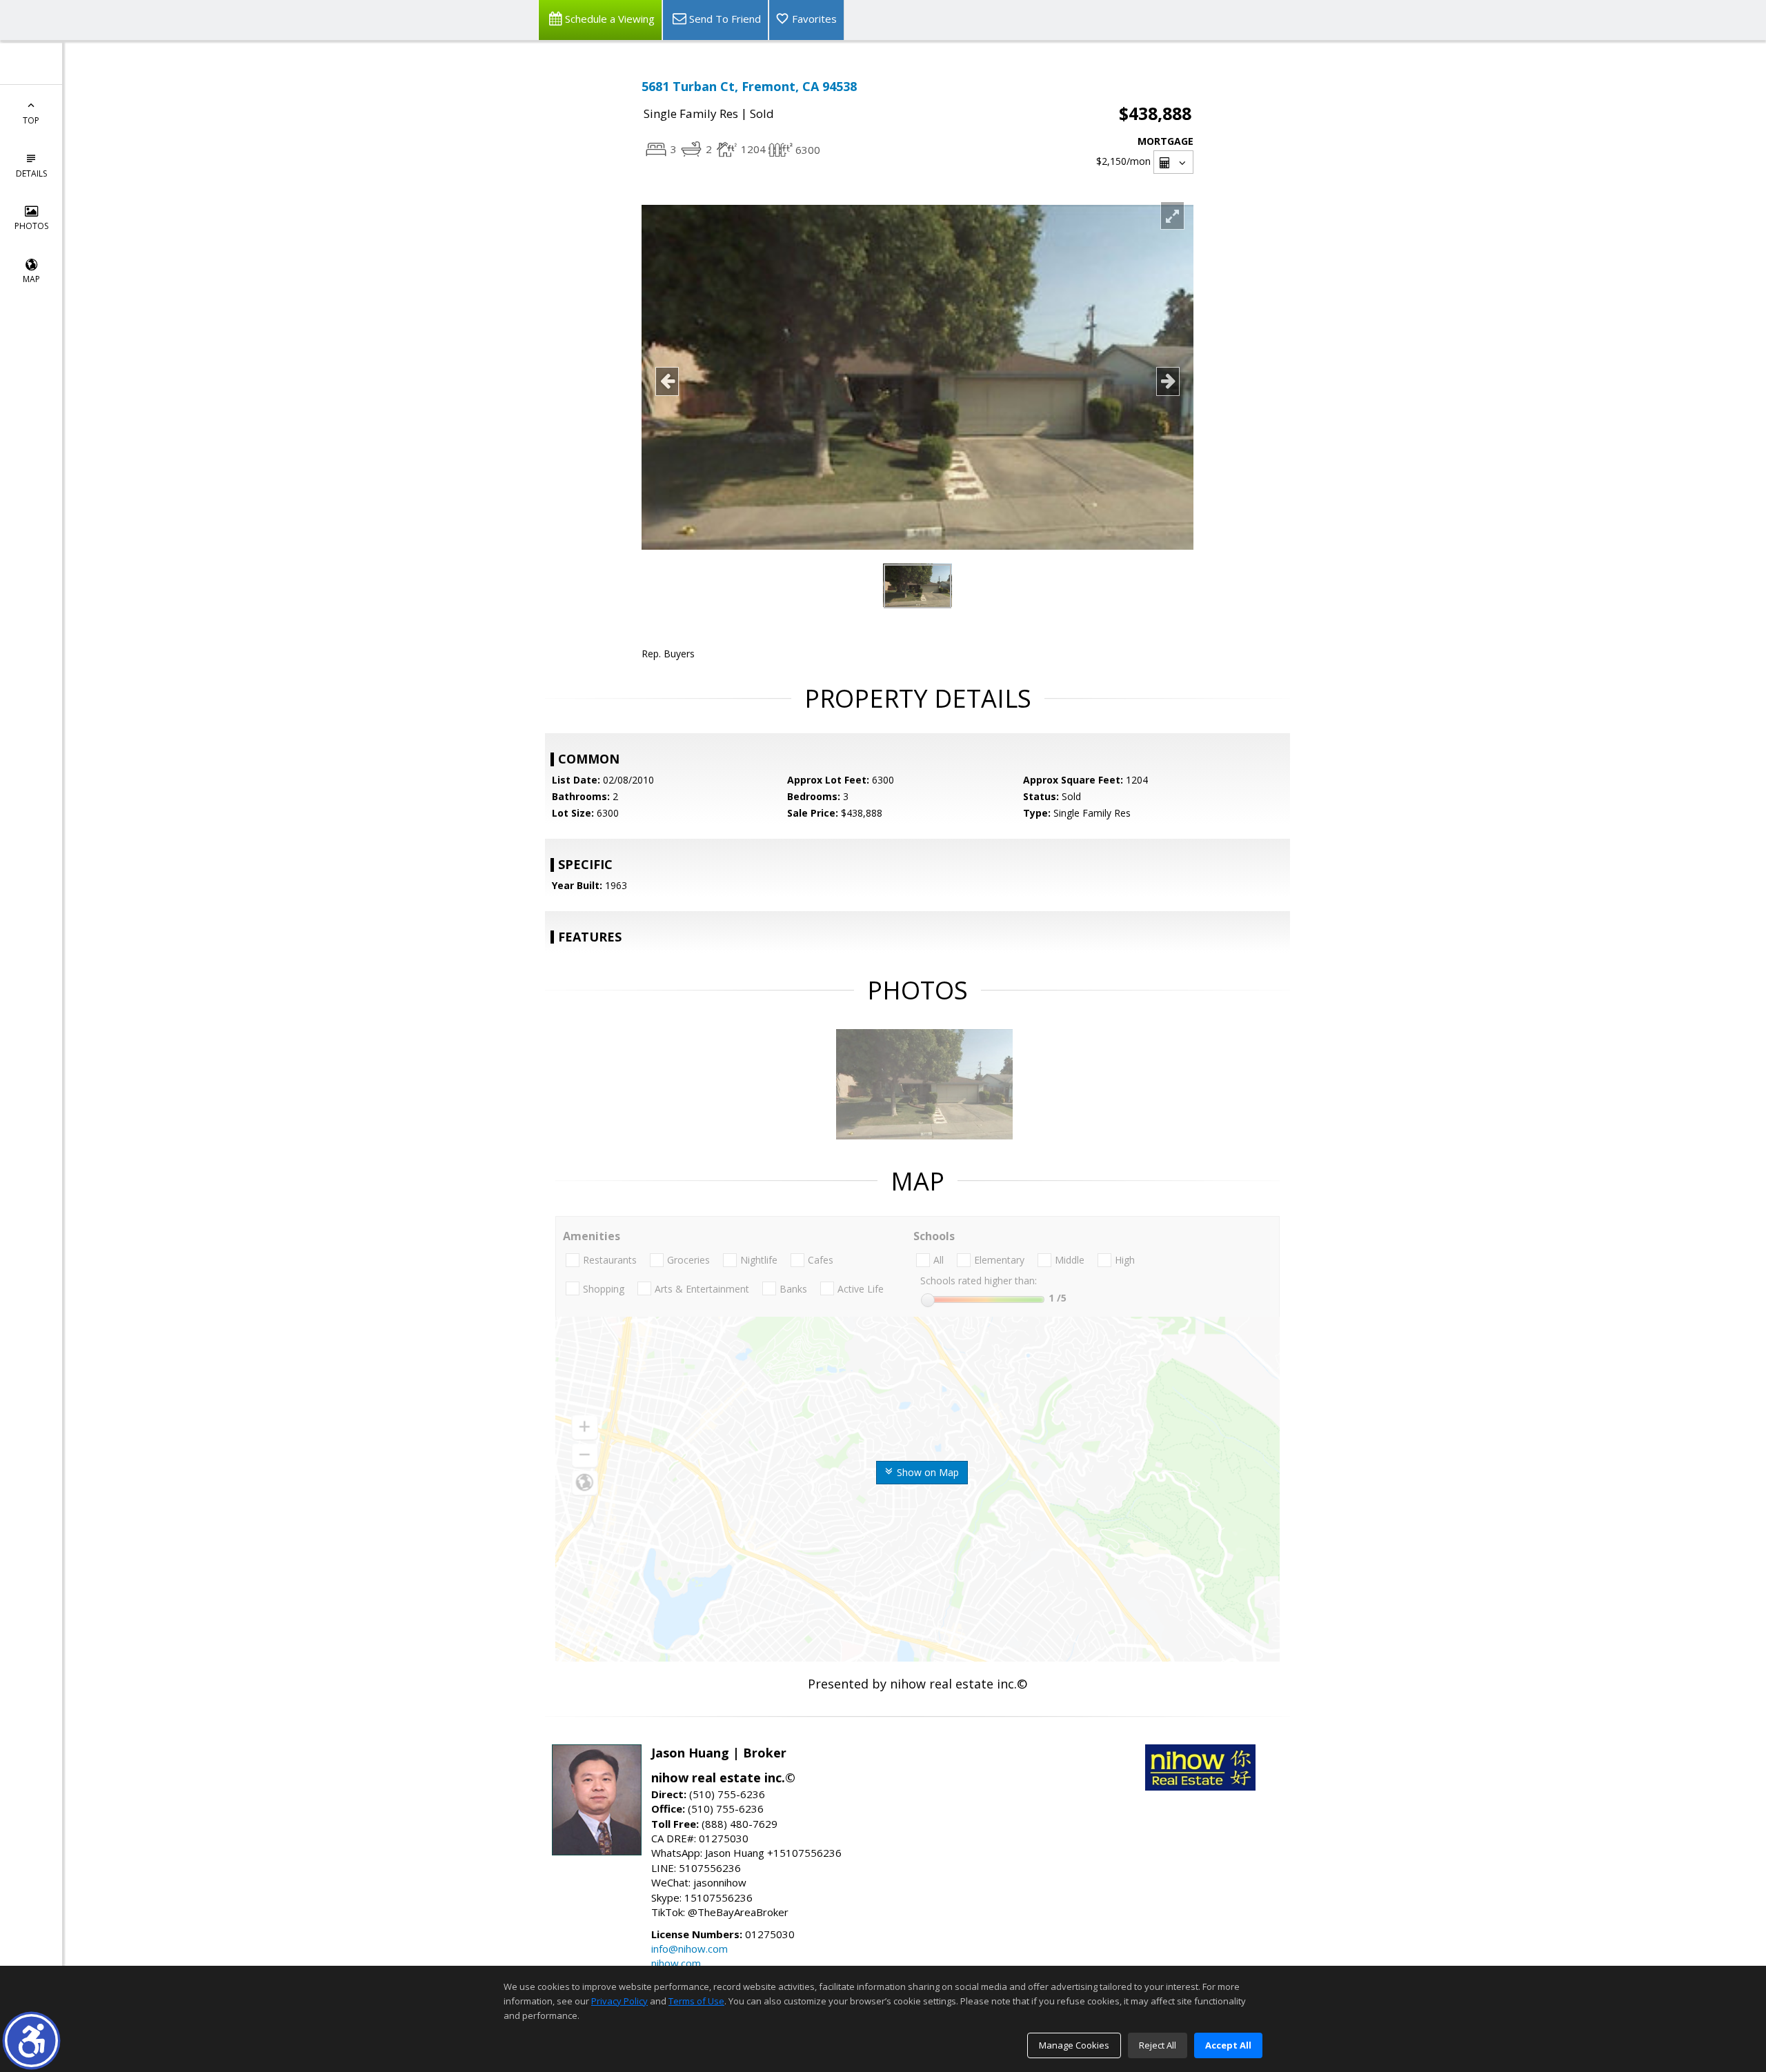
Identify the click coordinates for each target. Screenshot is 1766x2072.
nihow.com (676, 1963)
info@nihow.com (689, 1949)
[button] (31, 2041)
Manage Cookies (1074, 2045)
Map (31, 279)
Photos (31, 226)
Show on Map (926, 1472)
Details (31, 173)
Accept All (1228, 2045)
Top (31, 120)
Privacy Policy (619, 2001)
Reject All (1158, 2045)
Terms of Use (696, 2001)
